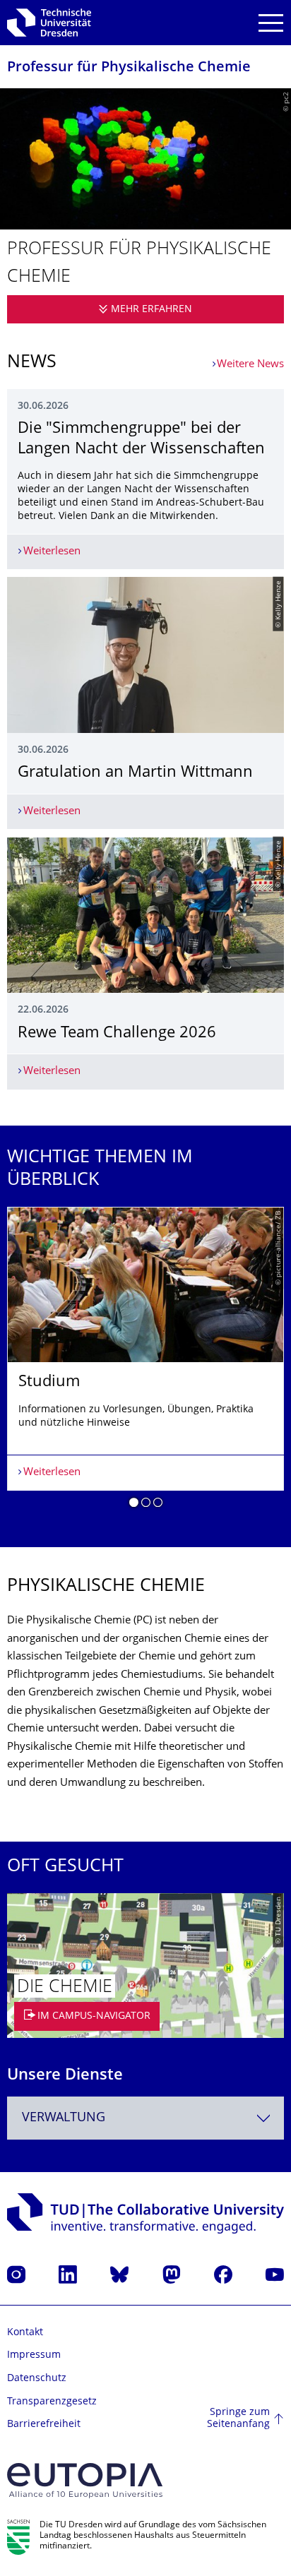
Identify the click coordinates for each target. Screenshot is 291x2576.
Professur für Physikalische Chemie (129, 68)
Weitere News (250, 365)
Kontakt (25, 2333)
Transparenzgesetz (52, 2402)
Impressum (34, 2355)
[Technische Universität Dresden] (49, 23)
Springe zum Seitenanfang (238, 2419)
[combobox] (145, 2118)
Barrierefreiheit (44, 2425)
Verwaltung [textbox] (64, 2118)
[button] (134, 1505)
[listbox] (145, 1363)
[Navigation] (271, 23)
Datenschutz (37, 2379)
